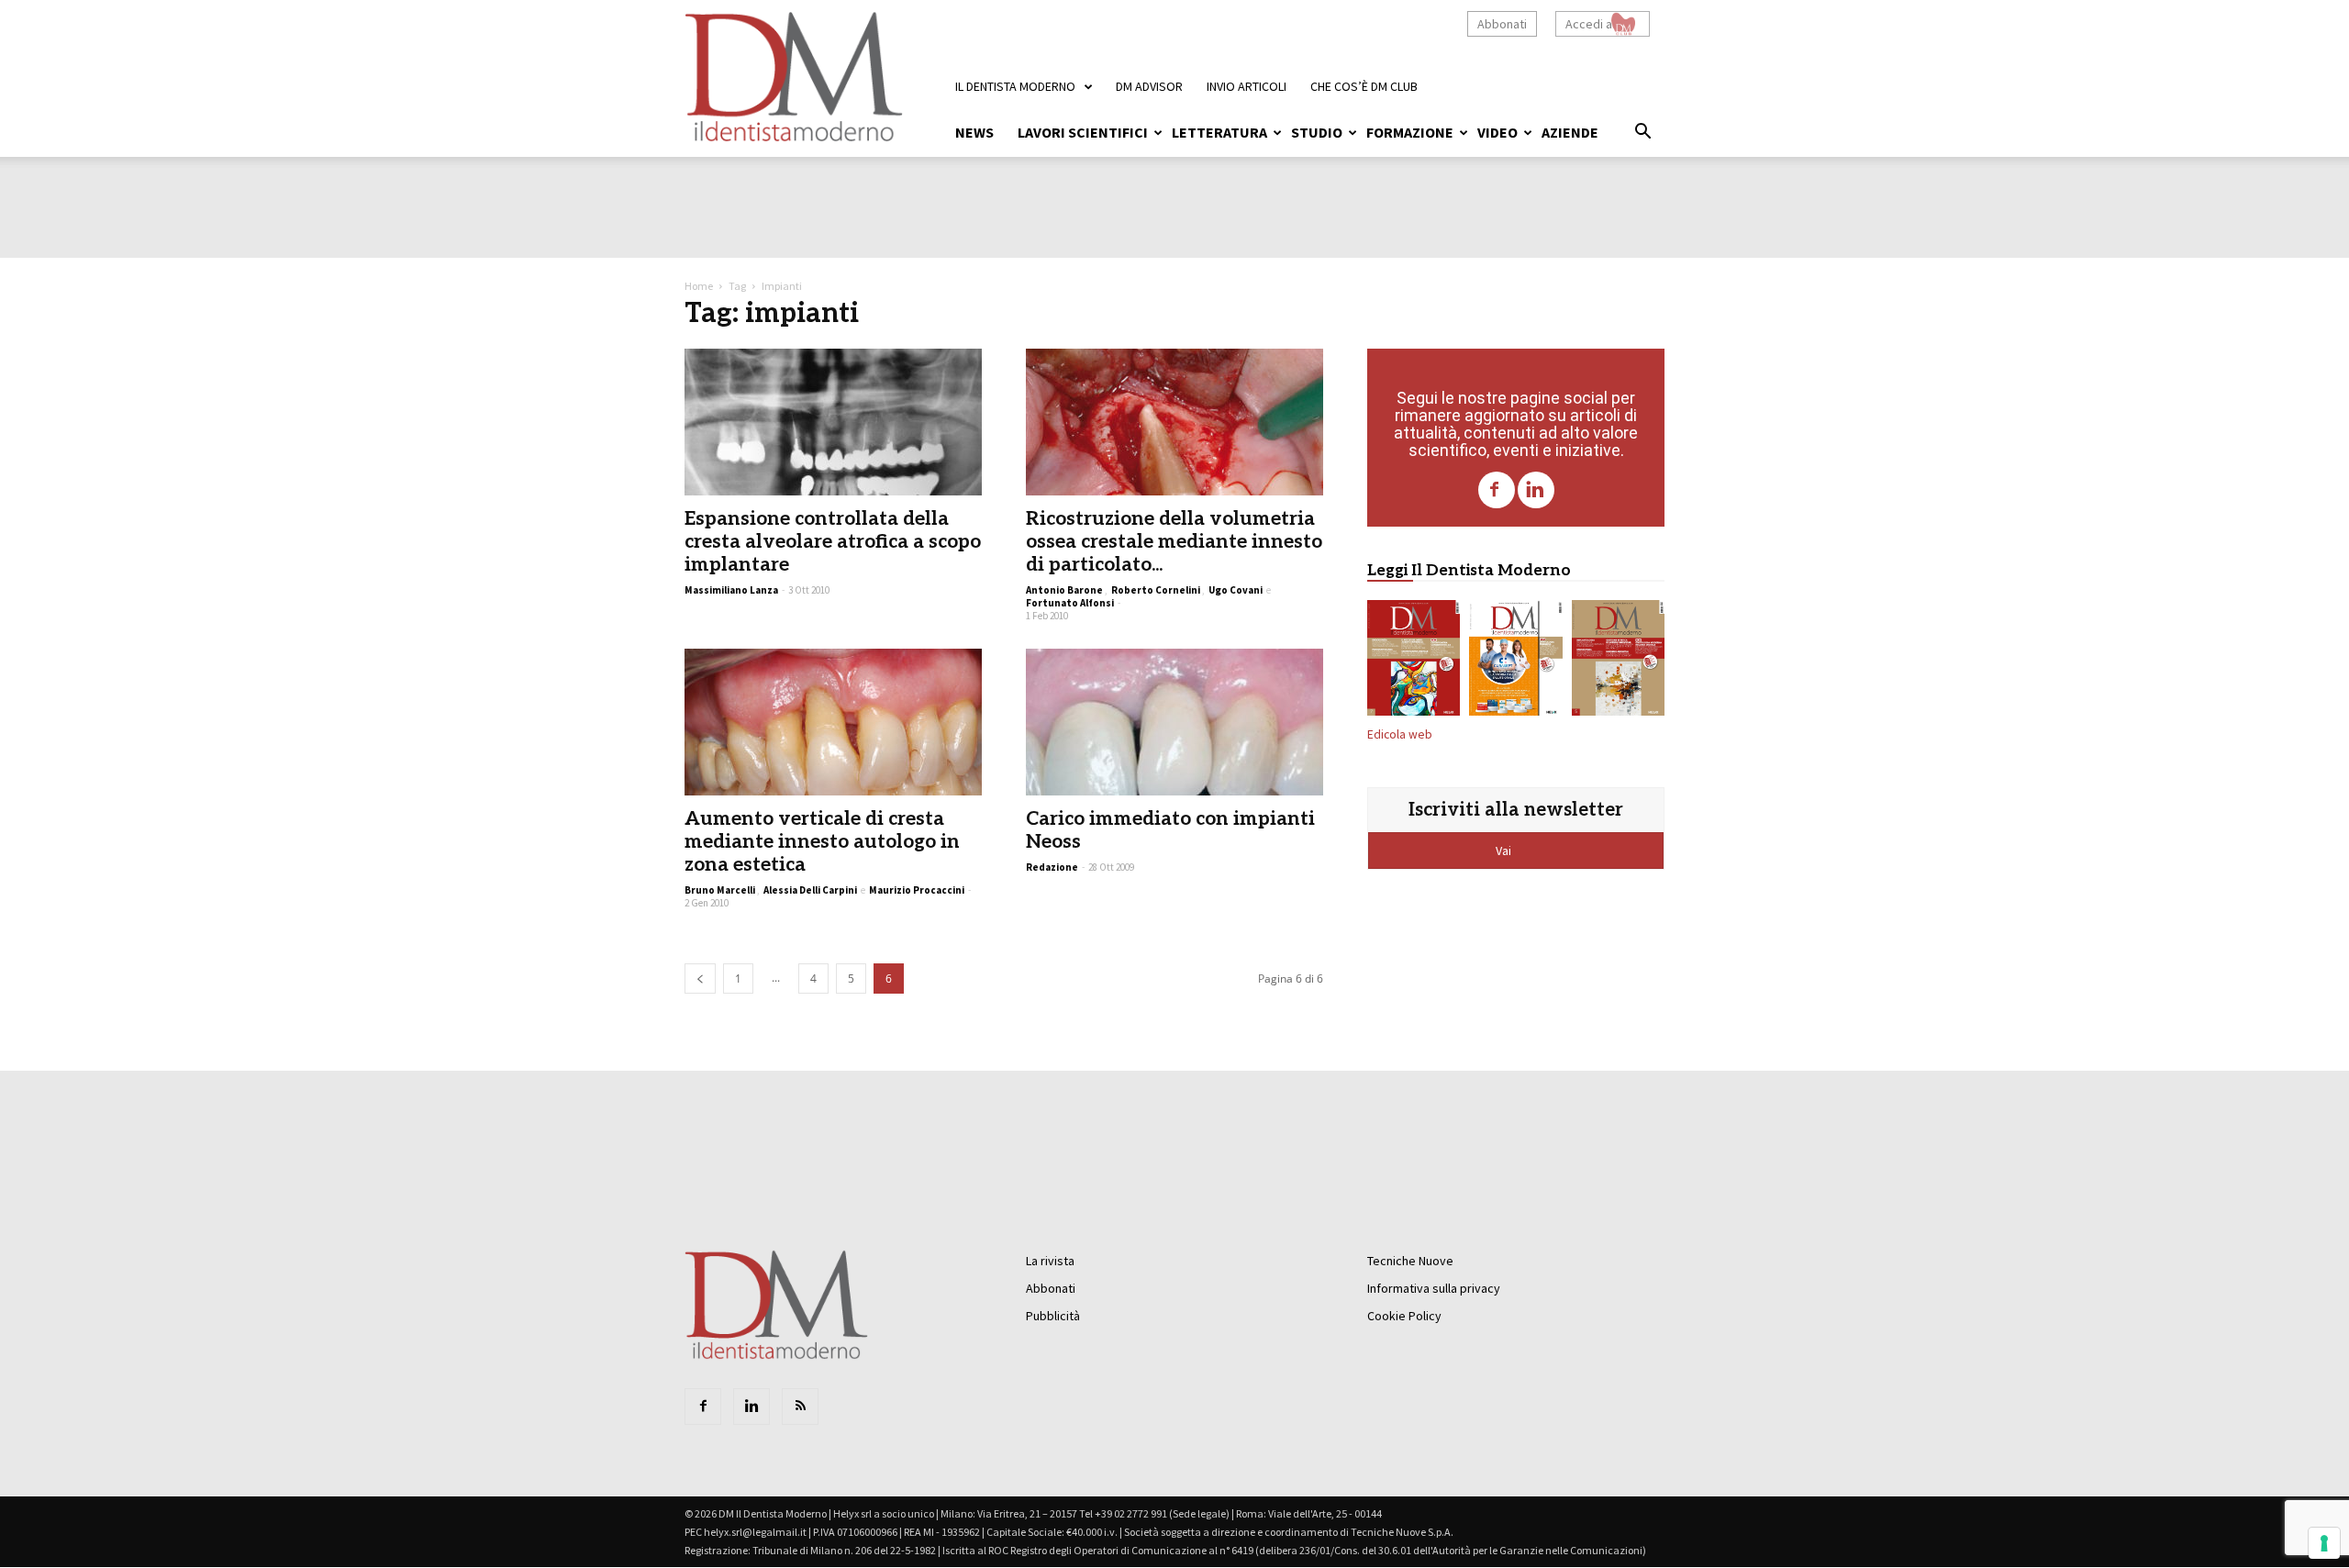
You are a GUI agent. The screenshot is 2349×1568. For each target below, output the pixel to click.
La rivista (1050, 1261)
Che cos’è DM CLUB (1364, 86)
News (974, 132)
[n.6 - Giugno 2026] (1515, 662)
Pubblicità (1053, 1316)
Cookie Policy (1404, 1316)
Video (1497, 132)
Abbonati (1502, 24)
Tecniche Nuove (1410, 1261)
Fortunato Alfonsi (1070, 603)
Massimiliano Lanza (731, 590)
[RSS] (800, 1407)
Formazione (1410, 132)
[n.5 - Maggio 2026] (1618, 662)
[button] (1642, 134)
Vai (1505, 851)
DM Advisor (1149, 86)
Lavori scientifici (1083, 132)
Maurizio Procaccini (917, 890)
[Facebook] (1497, 490)
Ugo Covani (1236, 590)
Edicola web (1400, 734)
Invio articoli (1247, 86)
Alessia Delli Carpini (810, 890)
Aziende (1570, 132)
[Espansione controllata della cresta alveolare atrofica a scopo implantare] (833, 422)
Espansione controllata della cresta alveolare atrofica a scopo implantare (833, 542)
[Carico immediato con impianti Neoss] (1174, 722)
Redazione (1052, 867)
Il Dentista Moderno (1015, 86)
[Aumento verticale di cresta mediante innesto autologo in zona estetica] (833, 722)
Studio (1317, 132)
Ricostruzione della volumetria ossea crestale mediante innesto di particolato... (1174, 542)
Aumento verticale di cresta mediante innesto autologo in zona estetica (822, 842)
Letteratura (1219, 132)
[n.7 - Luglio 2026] (1414, 662)
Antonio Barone (1064, 590)
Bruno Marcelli (720, 890)
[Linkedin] (1536, 490)
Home (699, 286)
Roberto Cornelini (1156, 590)
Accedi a (1589, 24)
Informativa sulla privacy (1434, 1288)
